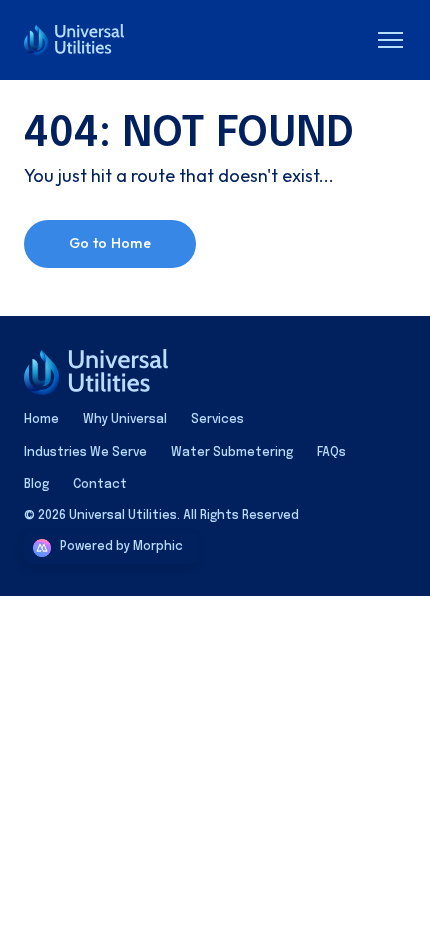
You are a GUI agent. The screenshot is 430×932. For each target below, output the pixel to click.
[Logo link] (88, 40)
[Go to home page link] (96, 372)
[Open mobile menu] (390, 40)
